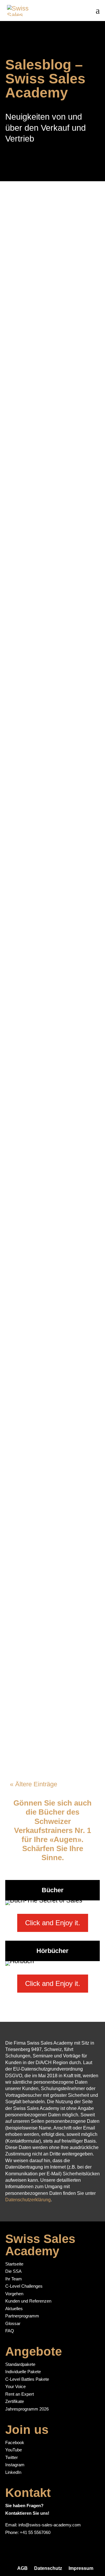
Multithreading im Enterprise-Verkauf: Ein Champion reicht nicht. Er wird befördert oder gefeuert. (50, 1390)
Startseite (14, 2264)
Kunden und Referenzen (28, 2301)
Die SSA (13, 2271)
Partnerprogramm (22, 2316)
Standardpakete (20, 2364)
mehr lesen (30, 343)
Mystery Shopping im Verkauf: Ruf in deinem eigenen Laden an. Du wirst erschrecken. (51, 437)
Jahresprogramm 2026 (27, 2409)
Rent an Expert (20, 2394)
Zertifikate (15, 2401)
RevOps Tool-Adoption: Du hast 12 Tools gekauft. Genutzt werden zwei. (51, 1075)
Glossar (13, 2323)
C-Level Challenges (24, 2286)
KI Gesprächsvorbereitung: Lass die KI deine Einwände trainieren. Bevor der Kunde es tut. (51, 600)
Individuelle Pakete (23, 2372)
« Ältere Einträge (34, 1784)
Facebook (15, 2442)
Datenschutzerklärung (28, 2200)
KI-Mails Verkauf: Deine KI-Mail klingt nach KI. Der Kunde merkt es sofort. (48, 1547)
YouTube (14, 2450)
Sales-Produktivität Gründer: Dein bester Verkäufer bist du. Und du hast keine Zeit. (50, 1691)
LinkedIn (13, 2472)
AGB (22, 2568)
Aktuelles (14, 2309)
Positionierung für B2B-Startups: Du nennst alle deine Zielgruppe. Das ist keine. (47, 1219)
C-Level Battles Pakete (27, 2379)
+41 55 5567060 (35, 2532)
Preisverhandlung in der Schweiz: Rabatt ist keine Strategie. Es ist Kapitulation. (52, 926)
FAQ (10, 2331)
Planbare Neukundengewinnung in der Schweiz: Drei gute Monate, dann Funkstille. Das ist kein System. (52, 778)
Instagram (15, 2465)
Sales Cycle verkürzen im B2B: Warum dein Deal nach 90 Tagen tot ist (52, 281)
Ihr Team (14, 2279)
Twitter (12, 2457)
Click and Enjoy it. (53, 1923)
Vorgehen (14, 2294)
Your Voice (15, 2386)
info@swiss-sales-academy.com (50, 2525)
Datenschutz (48, 2568)
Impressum (81, 2568)
